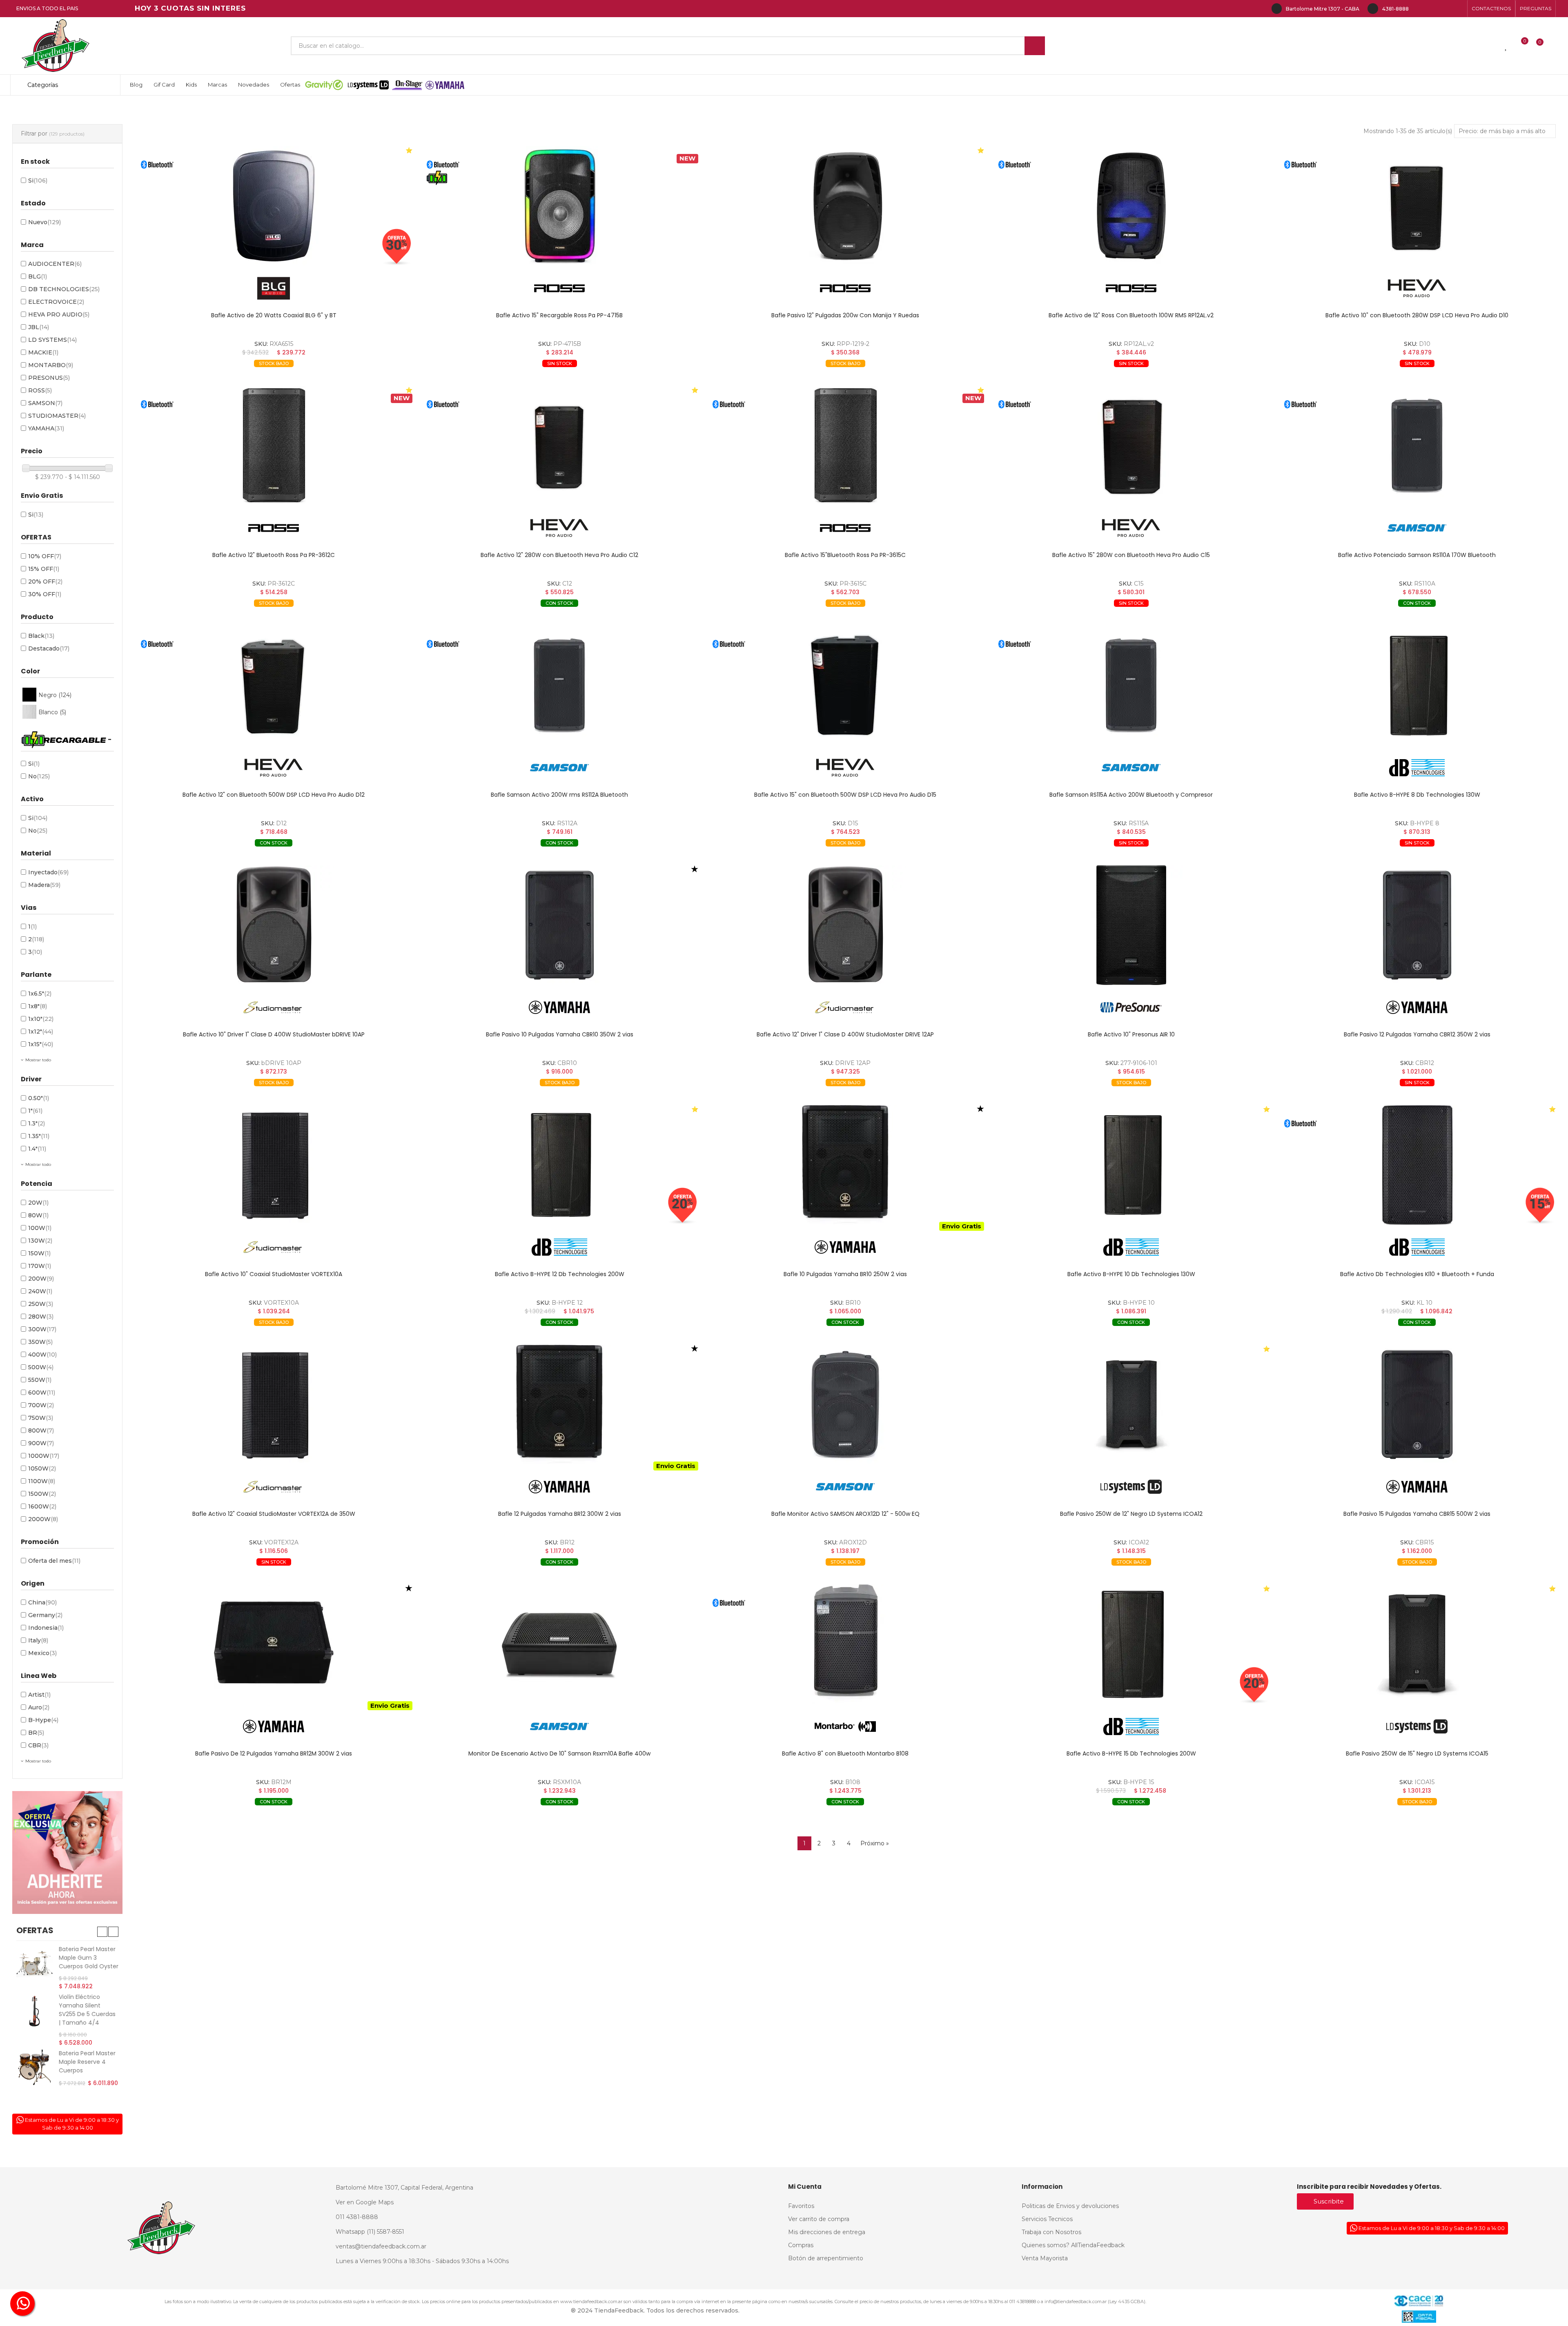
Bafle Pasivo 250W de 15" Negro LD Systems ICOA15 (1417, 1753)
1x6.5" (40, 994)
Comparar (223, 376)
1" (35, 1111)
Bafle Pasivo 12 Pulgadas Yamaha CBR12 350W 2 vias (1417, 1034)
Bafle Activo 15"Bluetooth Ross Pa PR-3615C (845, 555)
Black (41, 636)
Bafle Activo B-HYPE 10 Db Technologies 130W (1131, 1274)
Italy (38, 1640)
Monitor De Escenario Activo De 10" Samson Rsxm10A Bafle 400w (559, 1753)
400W (42, 1355)
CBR (38, 1745)
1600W (42, 1506)
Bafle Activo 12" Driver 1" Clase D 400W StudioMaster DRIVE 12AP (845, 1034)
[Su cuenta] (1554, 46)
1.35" (39, 1136)
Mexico (42, 1653)
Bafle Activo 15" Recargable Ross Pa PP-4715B (559, 315)
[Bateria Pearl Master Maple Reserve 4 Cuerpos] (35, 2067)
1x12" (41, 1032)
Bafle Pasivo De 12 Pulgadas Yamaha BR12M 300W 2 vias (274, 1753)
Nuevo (45, 222)
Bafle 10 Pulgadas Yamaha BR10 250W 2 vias (845, 1274)
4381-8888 (1395, 9)
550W (40, 1380)
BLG (38, 276)
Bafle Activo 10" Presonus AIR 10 (1131, 1034)
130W (40, 1241)
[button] (1491, 9)
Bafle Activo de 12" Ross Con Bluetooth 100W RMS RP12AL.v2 (1131, 315)
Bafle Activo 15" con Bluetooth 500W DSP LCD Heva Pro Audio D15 (845, 795)
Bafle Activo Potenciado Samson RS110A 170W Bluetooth (1417, 555)
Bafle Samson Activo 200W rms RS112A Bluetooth (559, 795)
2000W (43, 1519)
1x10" (41, 1019)
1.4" (37, 1149)
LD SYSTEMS (52, 340)
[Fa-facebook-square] (1445, 9)
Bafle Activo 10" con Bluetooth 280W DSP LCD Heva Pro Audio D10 (1417, 315)
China (42, 1602)
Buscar (1035, 46)
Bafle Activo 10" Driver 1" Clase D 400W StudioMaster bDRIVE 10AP (274, 1034)
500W (41, 1367)
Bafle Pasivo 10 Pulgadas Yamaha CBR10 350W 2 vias (560, 1034)
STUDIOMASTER (57, 416)
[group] (274, 206)
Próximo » (875, 1843)
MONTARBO (51, 365)
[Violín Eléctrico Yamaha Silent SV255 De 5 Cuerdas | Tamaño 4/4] (35, 2011)
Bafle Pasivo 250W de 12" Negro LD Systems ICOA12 (1131, 1514)
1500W (42, 1494)
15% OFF (44, 569)
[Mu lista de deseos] (1506, 46)
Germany (45, 1615)
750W (41, 1418)
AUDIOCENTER (55, 264)
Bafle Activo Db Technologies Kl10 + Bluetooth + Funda (1417, 1274)
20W (38, 1203)
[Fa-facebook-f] (1419, 9)
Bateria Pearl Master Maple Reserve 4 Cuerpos (87, 2062)
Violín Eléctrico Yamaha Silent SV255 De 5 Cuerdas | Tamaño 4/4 (87, 2010)
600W (42, 1392)
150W (39, 1253)
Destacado (49, 648)
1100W (42, 1481)
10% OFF (45, 556)
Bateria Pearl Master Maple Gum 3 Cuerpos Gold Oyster (89, 1958)
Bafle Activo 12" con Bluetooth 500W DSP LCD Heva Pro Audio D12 (274, 795)
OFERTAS (35, 1930)
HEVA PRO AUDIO (59, 314)
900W (41, 1443)
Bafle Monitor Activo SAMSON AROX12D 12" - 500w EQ (845, 1514)
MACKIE (43, 352)
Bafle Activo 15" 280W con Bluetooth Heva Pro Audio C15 (1131, 555)
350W (40, 1342)
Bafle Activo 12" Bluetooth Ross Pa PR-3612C (274, 555)
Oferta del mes (54, 1561)
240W (40, 1291)
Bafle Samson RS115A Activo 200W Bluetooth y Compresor (1131, 795)
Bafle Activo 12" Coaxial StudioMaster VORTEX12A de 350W (274, 1514)
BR (36, 1733)
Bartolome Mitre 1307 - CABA (1323, 9)
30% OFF (45, 594)
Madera (44, 885)
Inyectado (48, 872)
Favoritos (361, 376)
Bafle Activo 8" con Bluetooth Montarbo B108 (845, 1753)
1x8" (38, 1006)
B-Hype (43, 1720)
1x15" (41, 1044)
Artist (39, 1695)
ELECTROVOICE (56, 302)
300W (42, 1329)
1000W (44, 1456)
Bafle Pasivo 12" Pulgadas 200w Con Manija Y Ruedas (845, 315)
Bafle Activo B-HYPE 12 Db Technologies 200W (560, 1274)
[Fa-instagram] (1432, 9)
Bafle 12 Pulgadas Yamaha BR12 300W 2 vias (560, 1514)
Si (38, 180)
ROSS (40, 390)
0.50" (39, 1098)
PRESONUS (49, 378)
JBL (39, 327)
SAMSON (45, 403)
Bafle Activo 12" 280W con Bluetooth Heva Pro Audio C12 (559, 555)
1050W (42, 1468)
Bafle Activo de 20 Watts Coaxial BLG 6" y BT (274, 315)
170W (40, 1266)
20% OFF (45, 581)
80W (38, 1215)
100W (40, 1228)
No (39, 776)
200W (41, 1279)
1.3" (37, 1123)
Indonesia (46, 1628)
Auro (39, 1707)
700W (41, 1405)
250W (41, 1304)
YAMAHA (46, 428)
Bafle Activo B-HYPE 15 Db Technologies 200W (1131, 1753)
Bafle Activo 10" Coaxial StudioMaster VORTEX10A (274, 1274)
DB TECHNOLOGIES (64, 289)
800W (41, 1430)
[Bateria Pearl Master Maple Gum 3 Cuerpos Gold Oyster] (35, 1963)
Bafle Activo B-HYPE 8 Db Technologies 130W (1417, 795)
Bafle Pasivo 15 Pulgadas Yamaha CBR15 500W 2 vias (1417, 1514)
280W (41, 1317)
